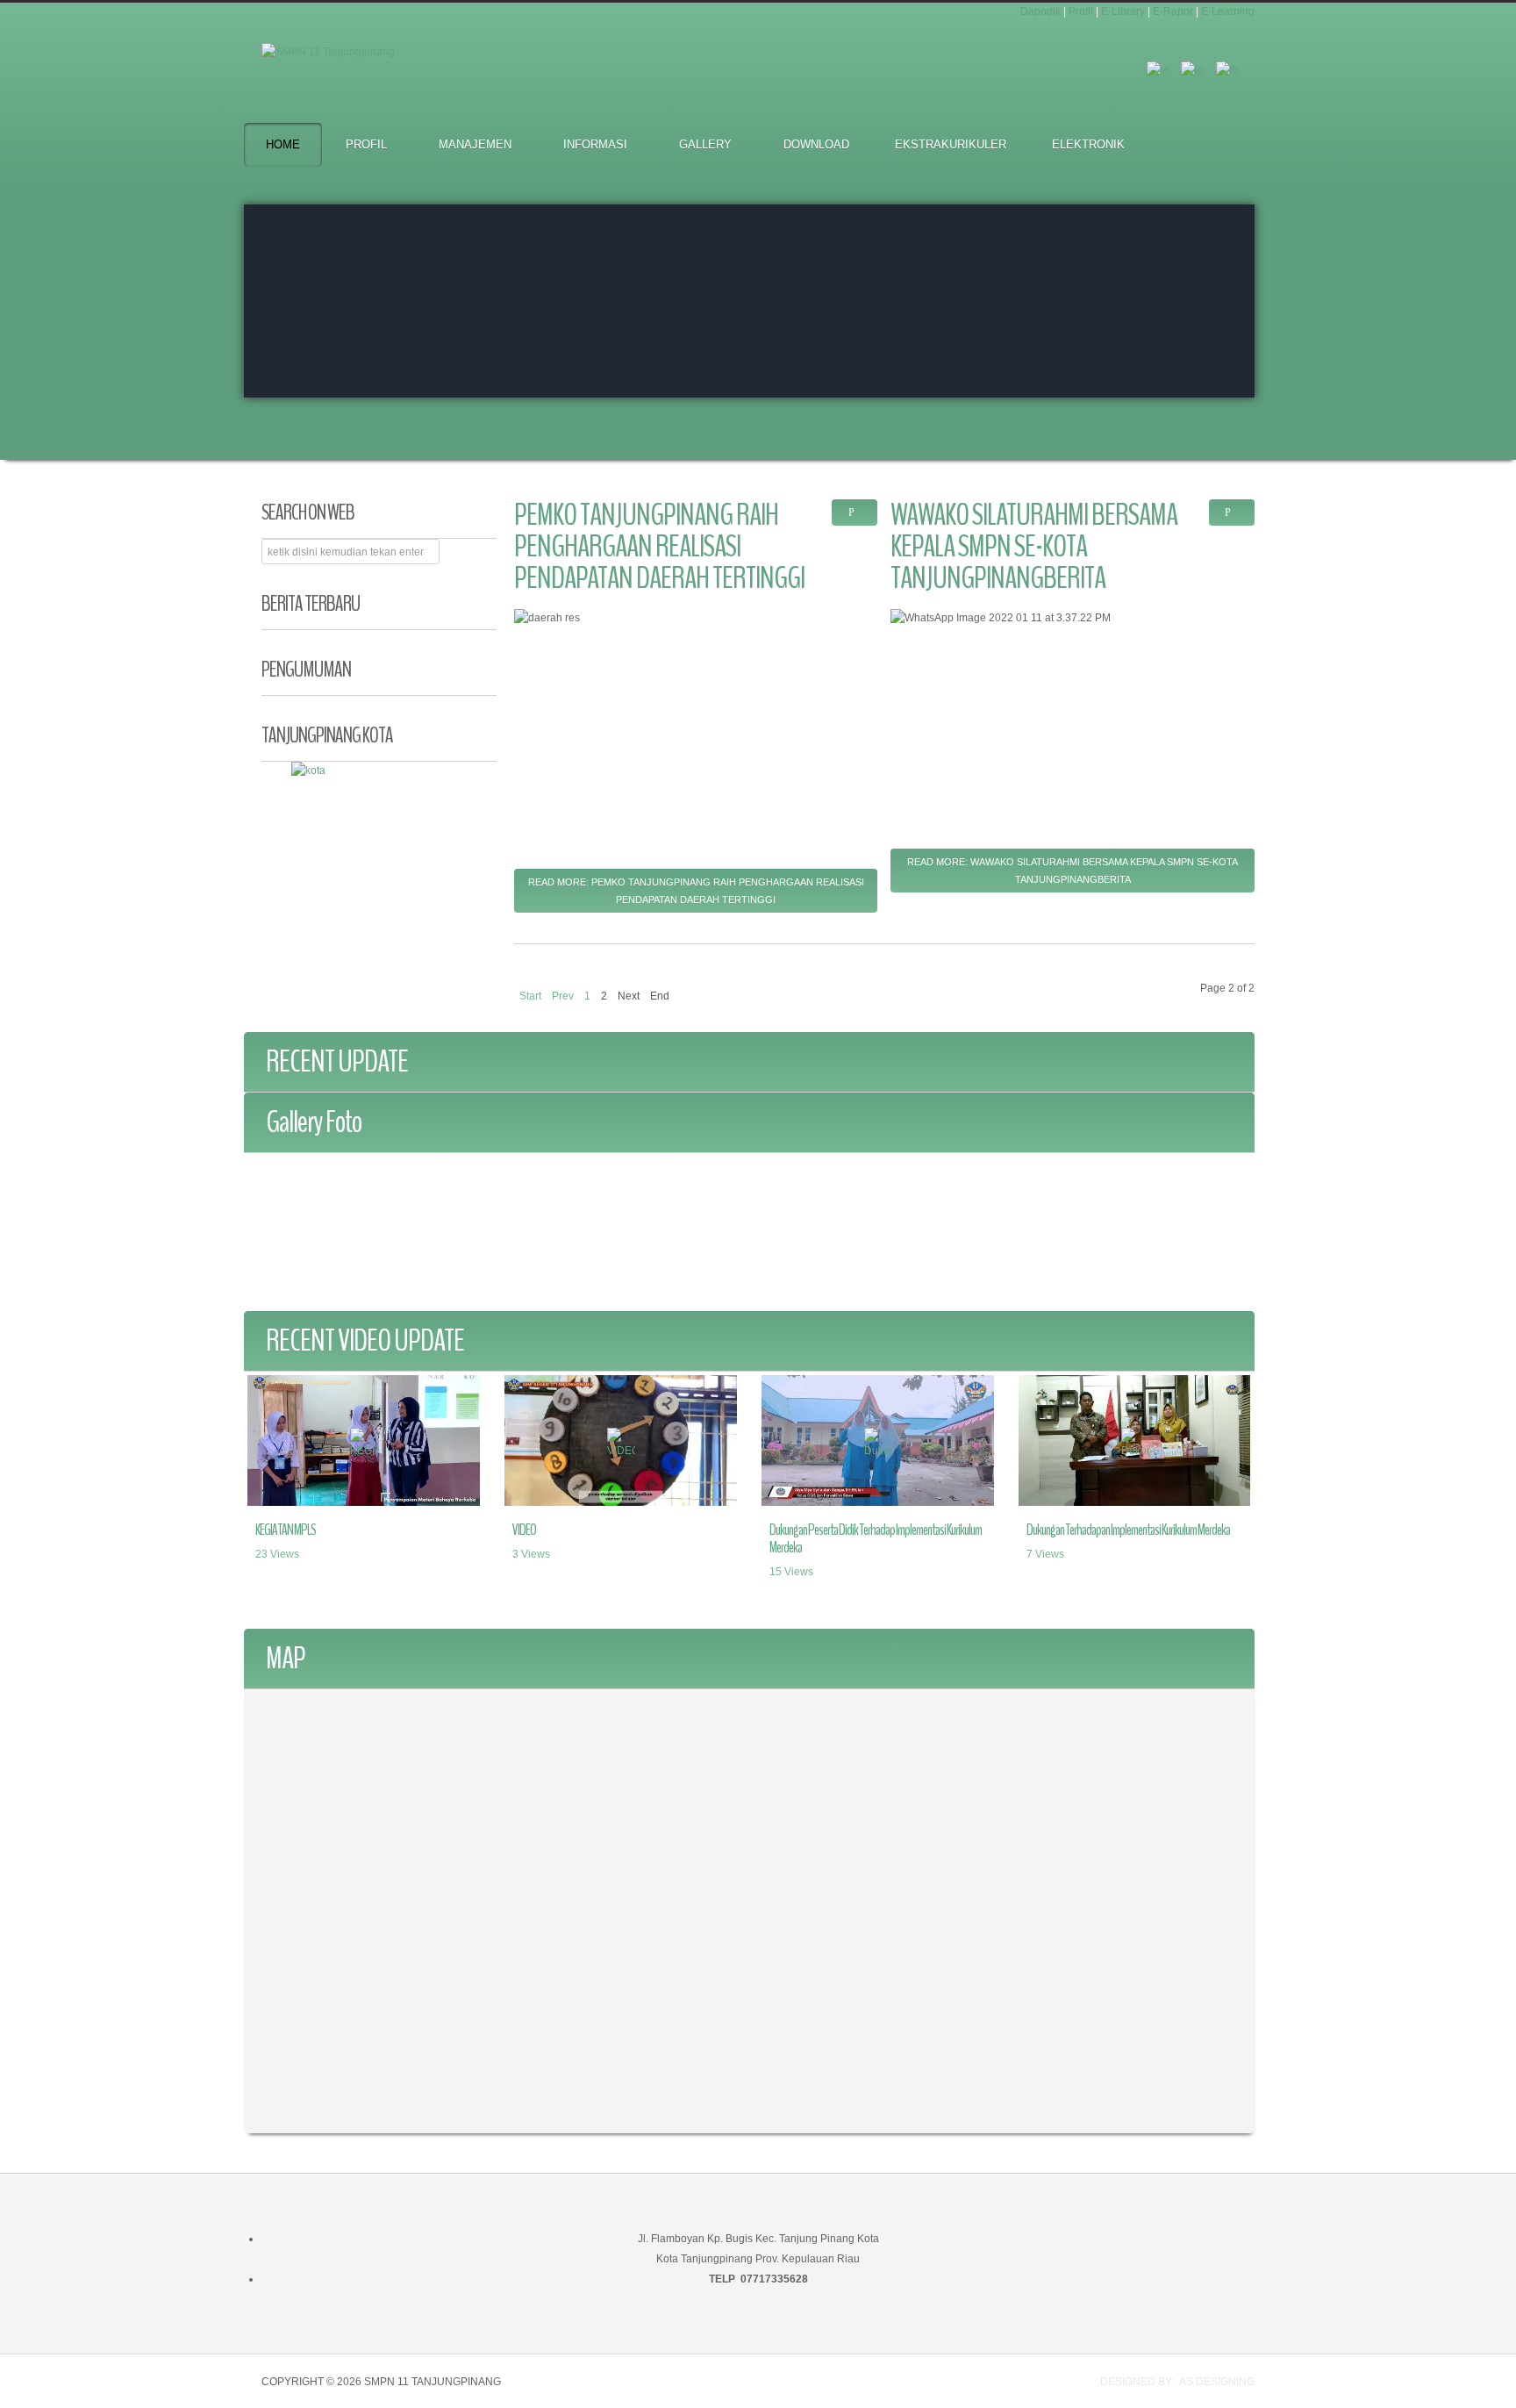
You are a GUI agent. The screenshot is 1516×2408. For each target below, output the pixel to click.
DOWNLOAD (816, 144)
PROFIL (366, 144)
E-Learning (1228, 11)
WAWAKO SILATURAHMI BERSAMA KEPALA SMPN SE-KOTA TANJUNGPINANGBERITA (1034, 546)
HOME (283, 144)
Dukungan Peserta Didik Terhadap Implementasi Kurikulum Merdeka (876, 1538)
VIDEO (524, 1530)
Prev (563, 996)
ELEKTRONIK (1088, 144)
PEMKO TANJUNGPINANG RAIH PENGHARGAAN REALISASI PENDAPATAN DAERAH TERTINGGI (659, 546)
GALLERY (705, 144)
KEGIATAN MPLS (286, 1530)
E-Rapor (1173, 11)
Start (530, 996)
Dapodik (1040, 11)
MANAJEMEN (475, 144)
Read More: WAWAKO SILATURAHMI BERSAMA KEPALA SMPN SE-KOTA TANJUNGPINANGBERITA (1073, 871)
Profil (1081, 11)
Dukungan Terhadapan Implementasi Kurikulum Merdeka (1128, 1530)
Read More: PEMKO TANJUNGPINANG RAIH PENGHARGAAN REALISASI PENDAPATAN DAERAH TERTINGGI (696, 891)
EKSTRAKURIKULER (951, 144)
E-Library (1123, 11)
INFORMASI (595, 144)
